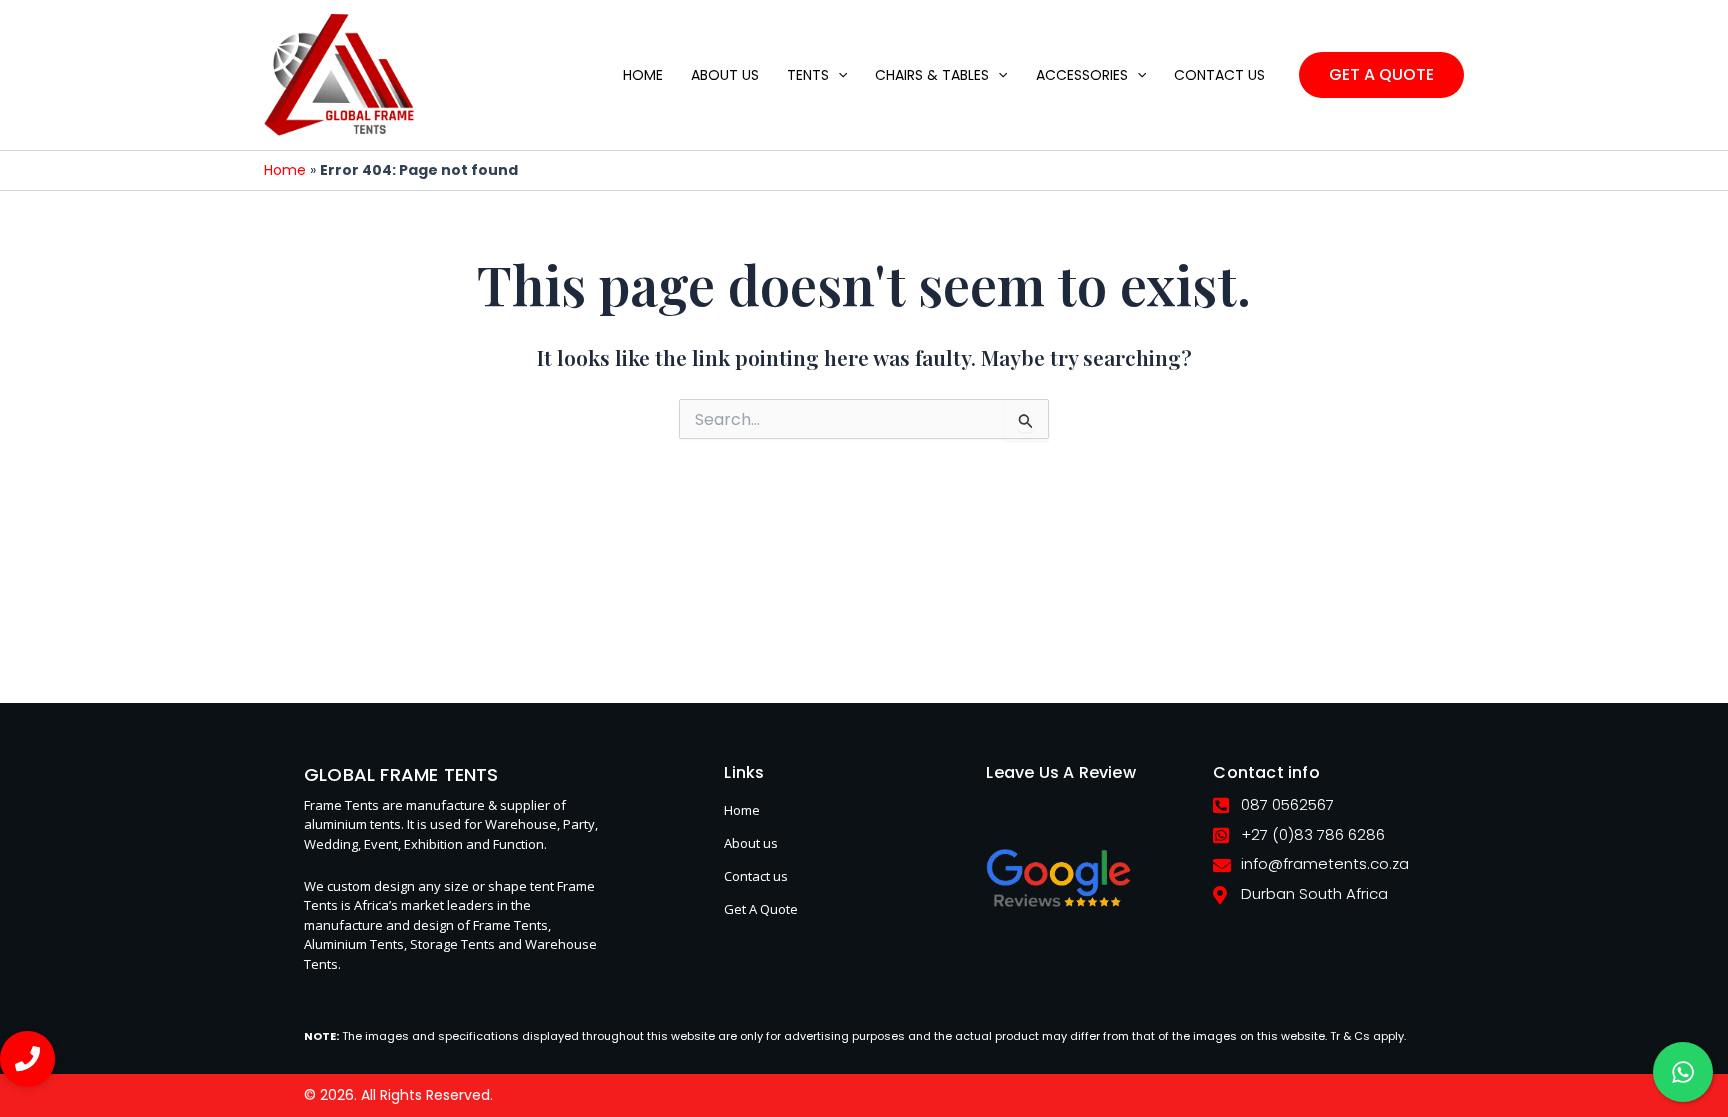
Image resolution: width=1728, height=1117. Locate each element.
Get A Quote (761, 909)
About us (751, 843)
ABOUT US (725, 75)
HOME (643, 75)
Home (285, 170)
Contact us (756, 876)
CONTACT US (1219, 75)
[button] (838, 75)
